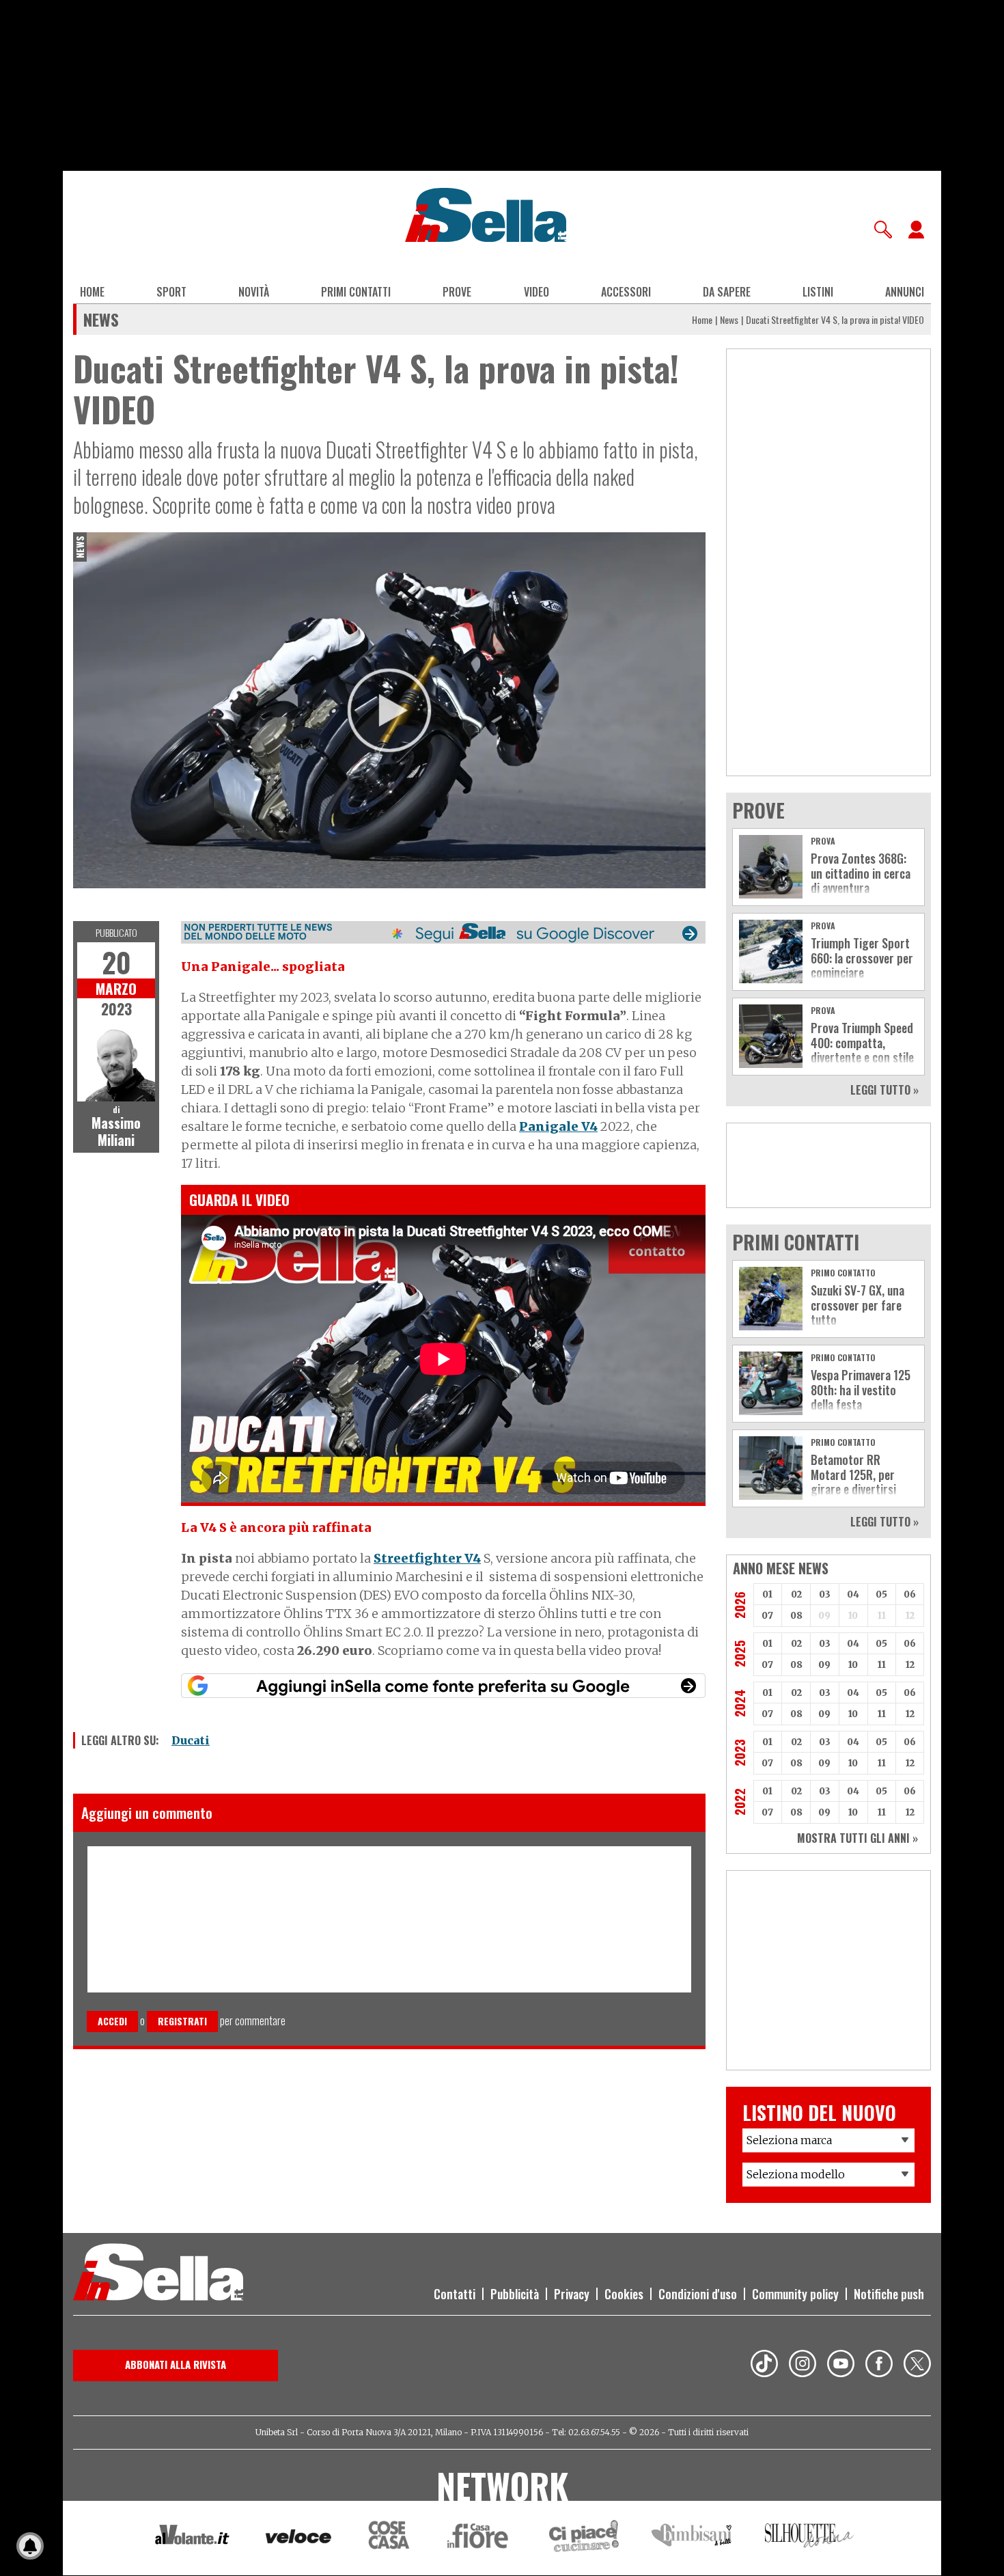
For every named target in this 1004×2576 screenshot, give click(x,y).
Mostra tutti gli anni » (857, 1838)
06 (910, 1594)
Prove (457, 292)
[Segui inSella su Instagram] (803, 2366)
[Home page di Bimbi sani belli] (692, 2538)
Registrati (182, 2021)
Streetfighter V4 (427, 1558)
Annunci (905, 292)
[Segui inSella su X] (917, 2366)
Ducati (191, 1740)
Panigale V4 (558, 1126)
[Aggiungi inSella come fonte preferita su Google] (443, 1686)
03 (825, 1594)
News (729, 319)
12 (910, 1665)
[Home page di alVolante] (192, 2538)
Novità (254, 292)
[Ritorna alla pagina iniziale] (158, 2274)
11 (882, 1665)
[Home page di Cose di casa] (387, 2538)
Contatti (455, 2294)
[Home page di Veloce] (299, 2538)
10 (853, 1665)
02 (796, 1594)
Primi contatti (356, 292)
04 (853, 1594)
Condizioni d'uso (698, 2294)
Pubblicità (515, 2294)
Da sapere (727, 292)
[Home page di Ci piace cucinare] (584, 2538)
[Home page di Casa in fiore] (479, 2538)
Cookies (624, 2294)
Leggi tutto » (884, 1090)
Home (92, 292)
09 (824, 1665)
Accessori (626, 292)
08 (796, 1616)
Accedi (112, 2021)
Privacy (572, 2294)
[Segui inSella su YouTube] (841, 2366)
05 (881, 1594)
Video (536, 292)
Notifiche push (889, 2294)
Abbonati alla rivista (176, 2364)
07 (767, 1616)
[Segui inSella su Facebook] (879, 2366)
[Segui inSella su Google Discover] (443, 932)
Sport (171, 292)
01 (767, 1594)
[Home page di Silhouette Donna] (810, 2538)
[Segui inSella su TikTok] (764, 2366)
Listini (818, 292)
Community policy (795, 2294)
